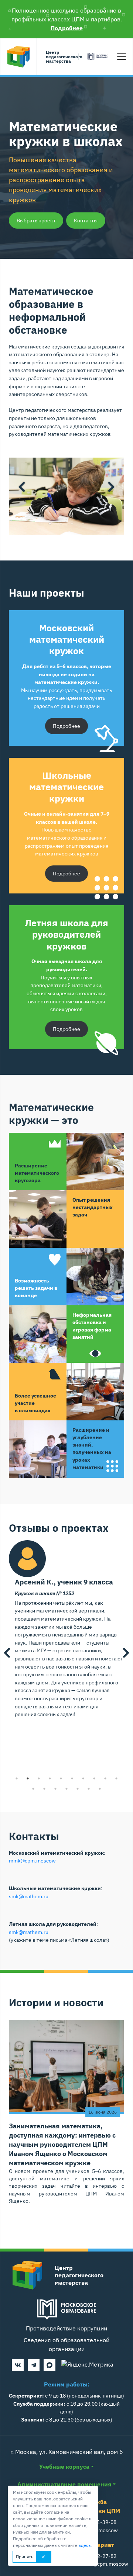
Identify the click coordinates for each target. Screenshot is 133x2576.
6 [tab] (72, 1778)
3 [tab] (72, 524)
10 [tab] (116, 1778)
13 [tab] (55, 1789)
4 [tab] (83, 524)
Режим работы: (67, 2384)
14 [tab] (66, 1789)
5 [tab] (61, 1778)
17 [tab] (100, 1789)
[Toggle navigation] (122, 57)
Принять (25, 2557)
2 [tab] (61, 524)
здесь (85, 2545)
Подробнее (67, 28)
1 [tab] (50, 524)
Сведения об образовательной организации (66, 2344)
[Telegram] (34, 2365)
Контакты (86, 221)
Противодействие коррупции (66, 2328)
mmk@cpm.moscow (32, 1860)
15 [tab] (78, 1789)
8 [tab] (94, 1778)
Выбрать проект (36, 221)
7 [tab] (83, 1778)
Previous (22, 487)
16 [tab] (89, 1789)
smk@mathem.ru (29, 1896)
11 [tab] (33, 1789)
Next (111, 487)
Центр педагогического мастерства (61, 57)
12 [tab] (44, 1789)
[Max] (50, 2365)
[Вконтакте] (18, 2365)
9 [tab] (105, 1778)
